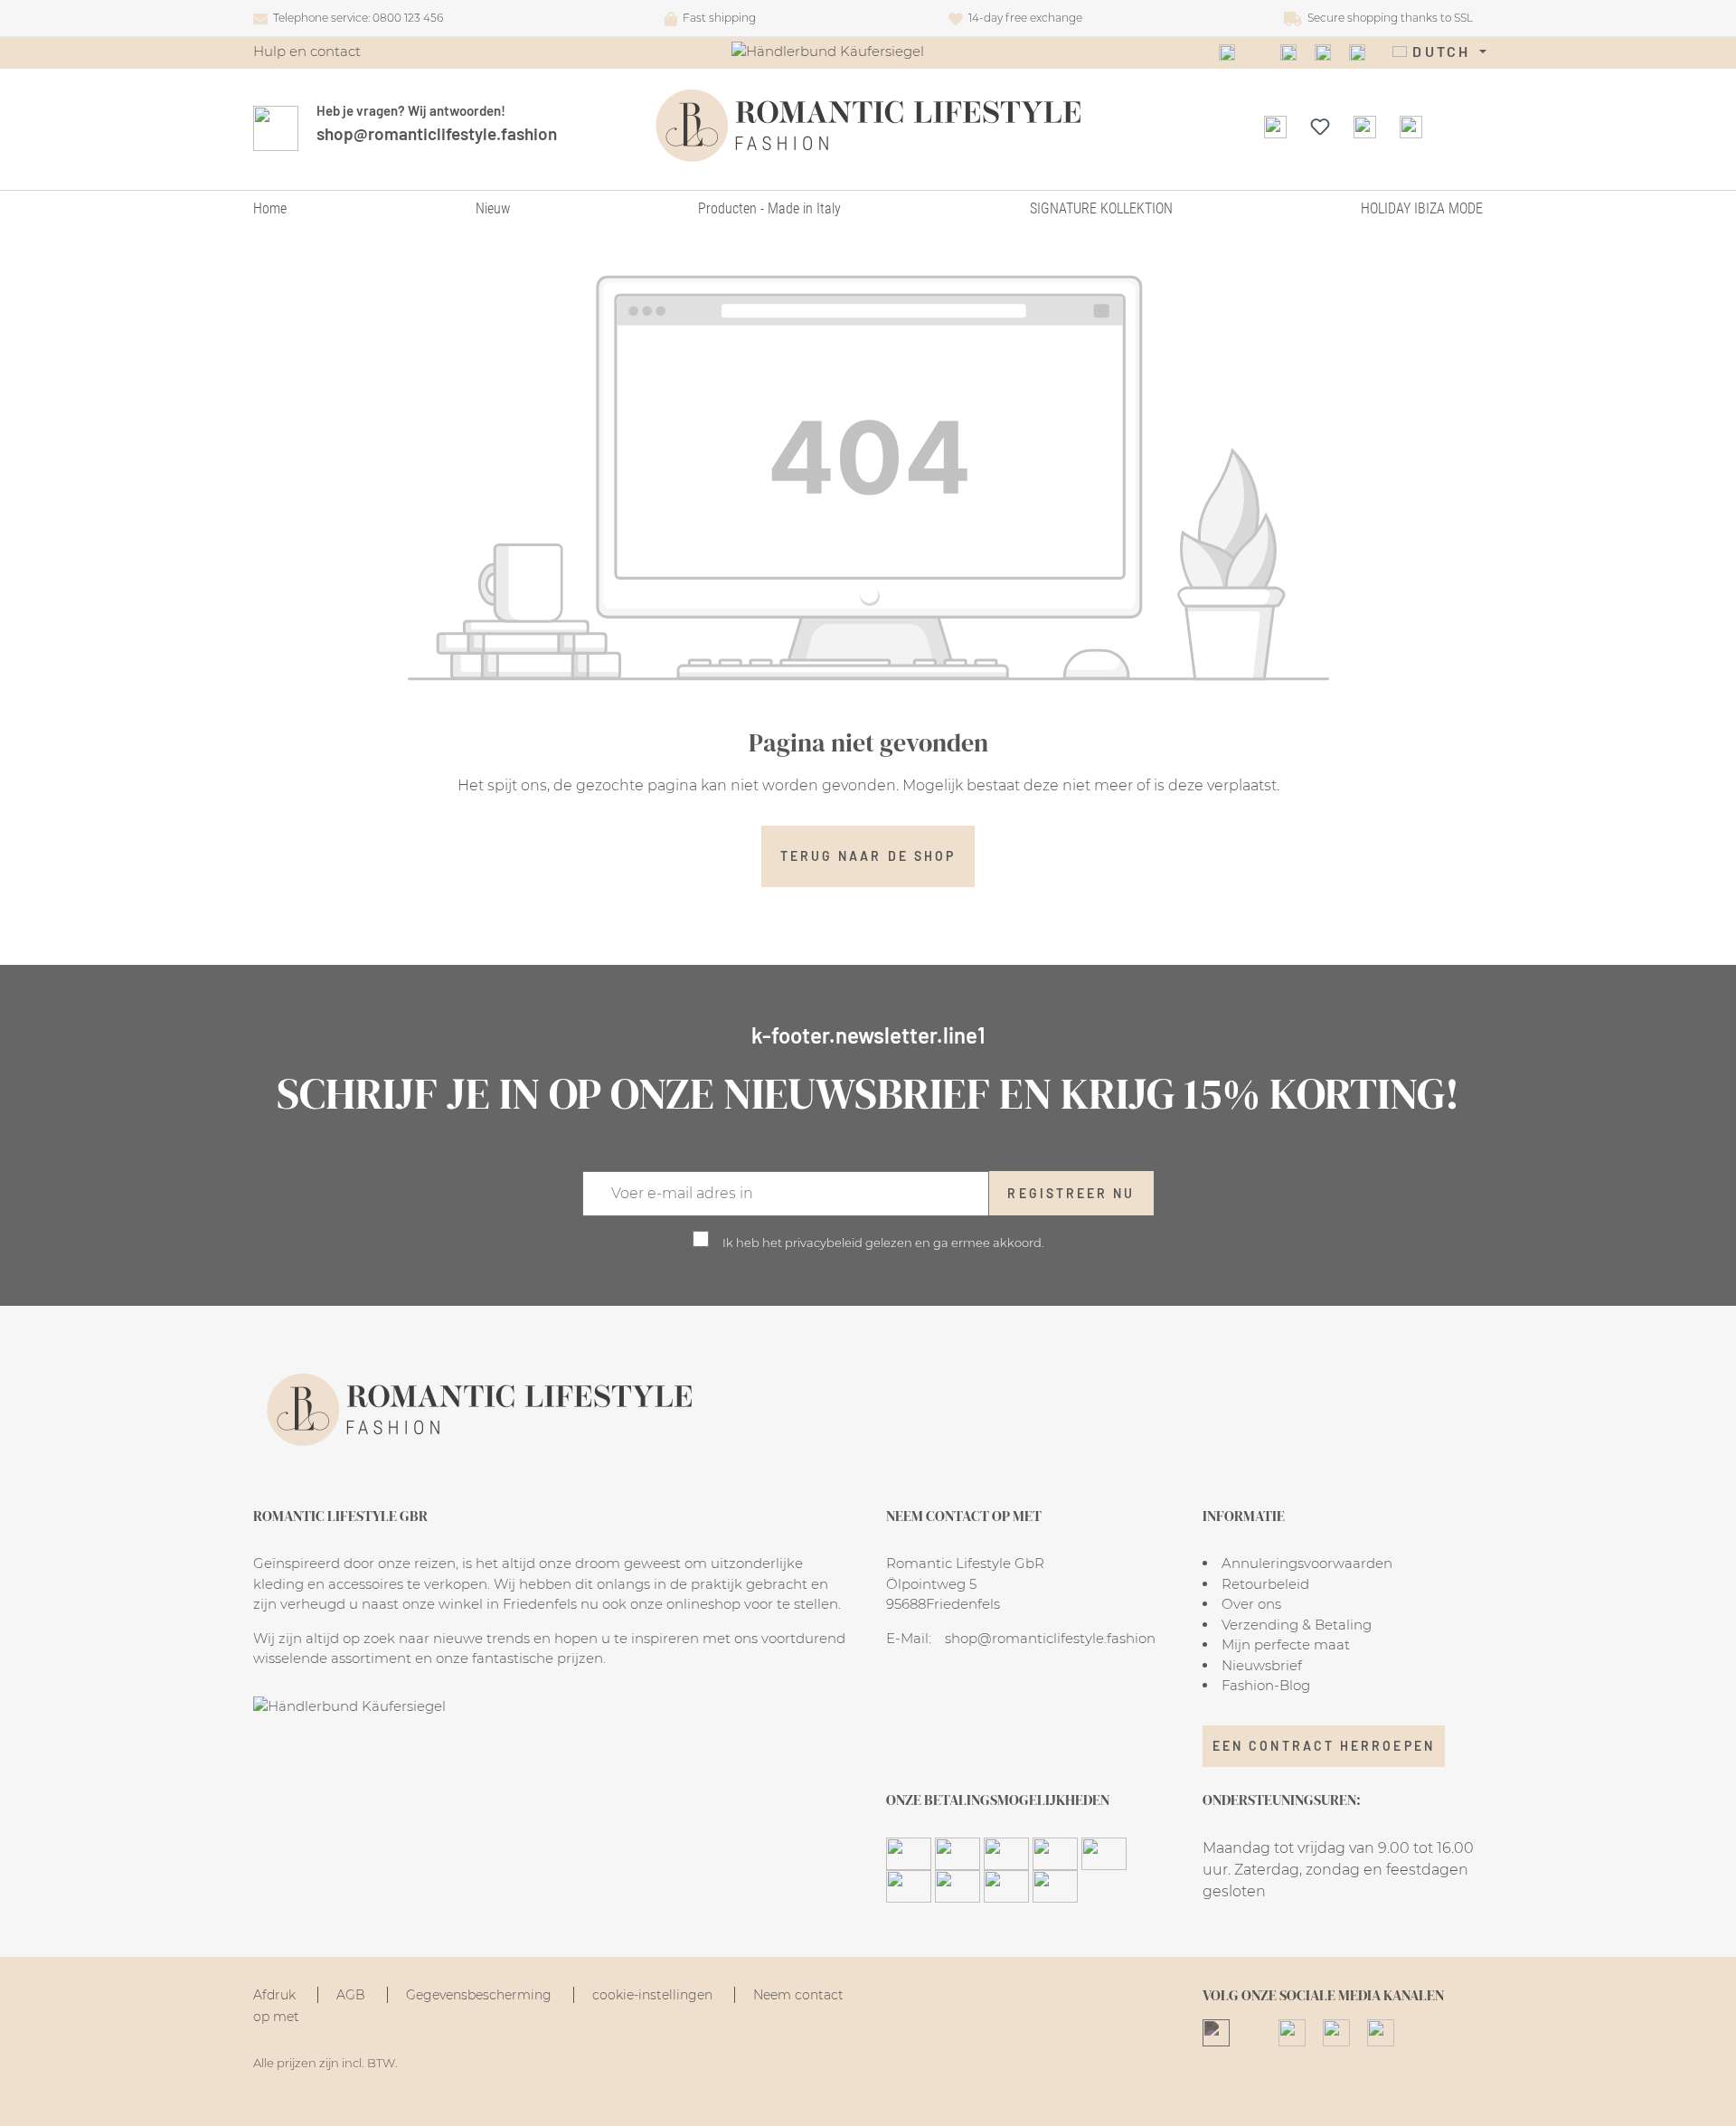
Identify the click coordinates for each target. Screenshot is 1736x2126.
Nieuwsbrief (1262, 1665)
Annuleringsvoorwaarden (1307, 1563)
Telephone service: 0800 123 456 (355, 18)
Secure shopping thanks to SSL (1387, 18)
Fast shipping (717, 18)
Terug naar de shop (868, 856)
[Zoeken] (1275, 126)
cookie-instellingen (654, 1995)
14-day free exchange (1023, 18)
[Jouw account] (1365, 126)
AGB (353, 1995)
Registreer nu (1071, 1193)
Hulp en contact (307, 51)
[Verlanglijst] (1320, 126)
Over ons (1251, 1604)
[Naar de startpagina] (868, 126)
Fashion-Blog (1266, 1685)
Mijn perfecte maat (1286, 1644)
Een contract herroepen (1324, 1746)
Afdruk (276, 1995)
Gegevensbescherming (481, 1995)
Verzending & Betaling (1297, 1625)
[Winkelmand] (1411, 126)
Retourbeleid (1265, 1584)
